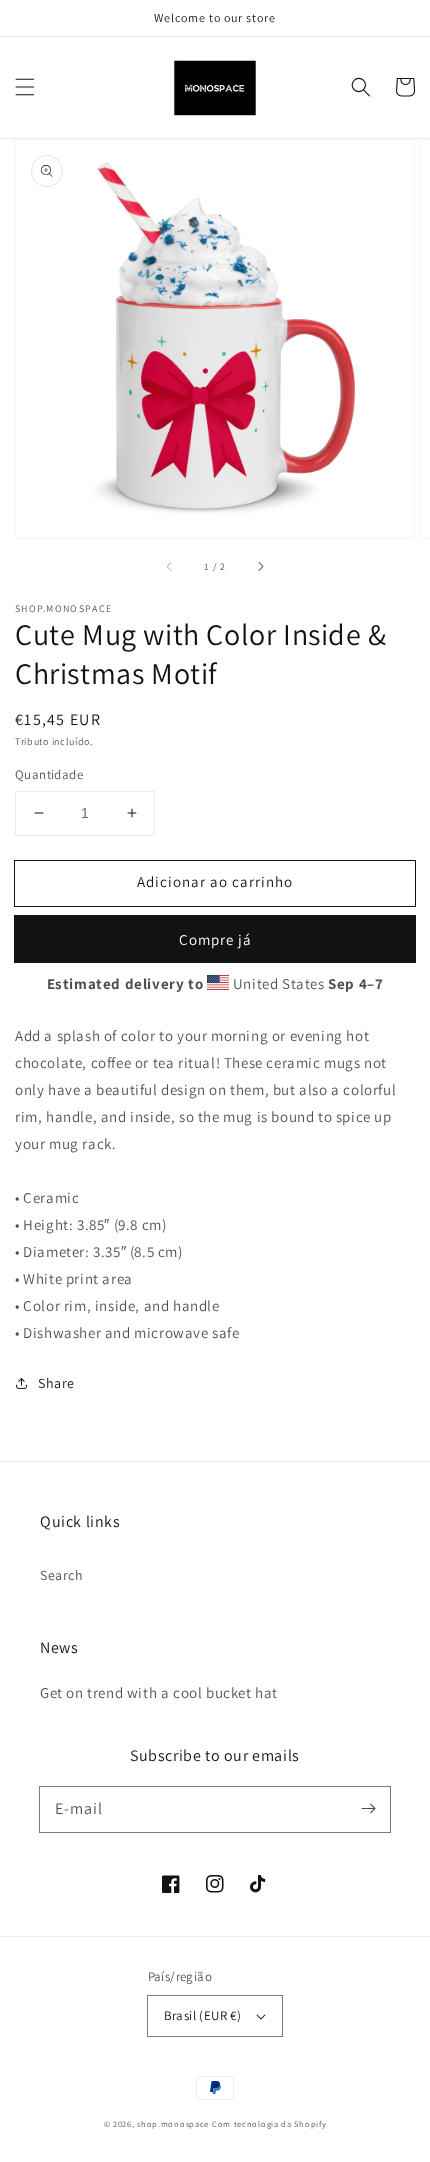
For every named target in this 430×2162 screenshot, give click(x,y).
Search (62, 1575)
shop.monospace (173, 2123)
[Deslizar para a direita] (260, 566)
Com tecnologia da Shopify (269, 2123)
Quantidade (49, 774)
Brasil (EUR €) (203, 2015)
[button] (25, 87)
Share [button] (56, 1383)
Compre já (215, 939)
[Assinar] (368, 1809)
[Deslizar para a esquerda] (170, 566)
